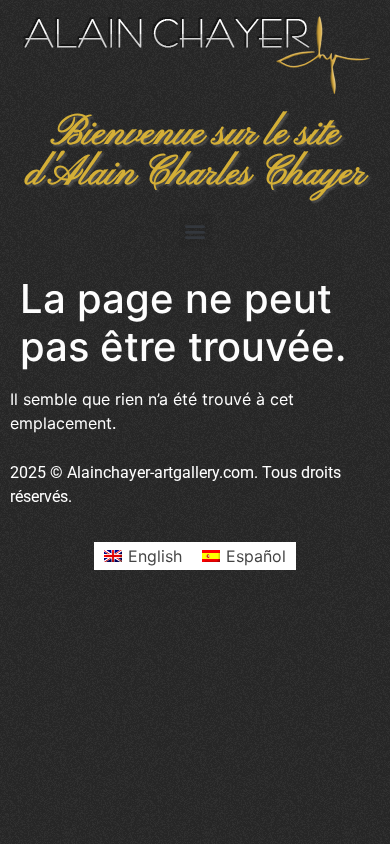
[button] (195, 230)
